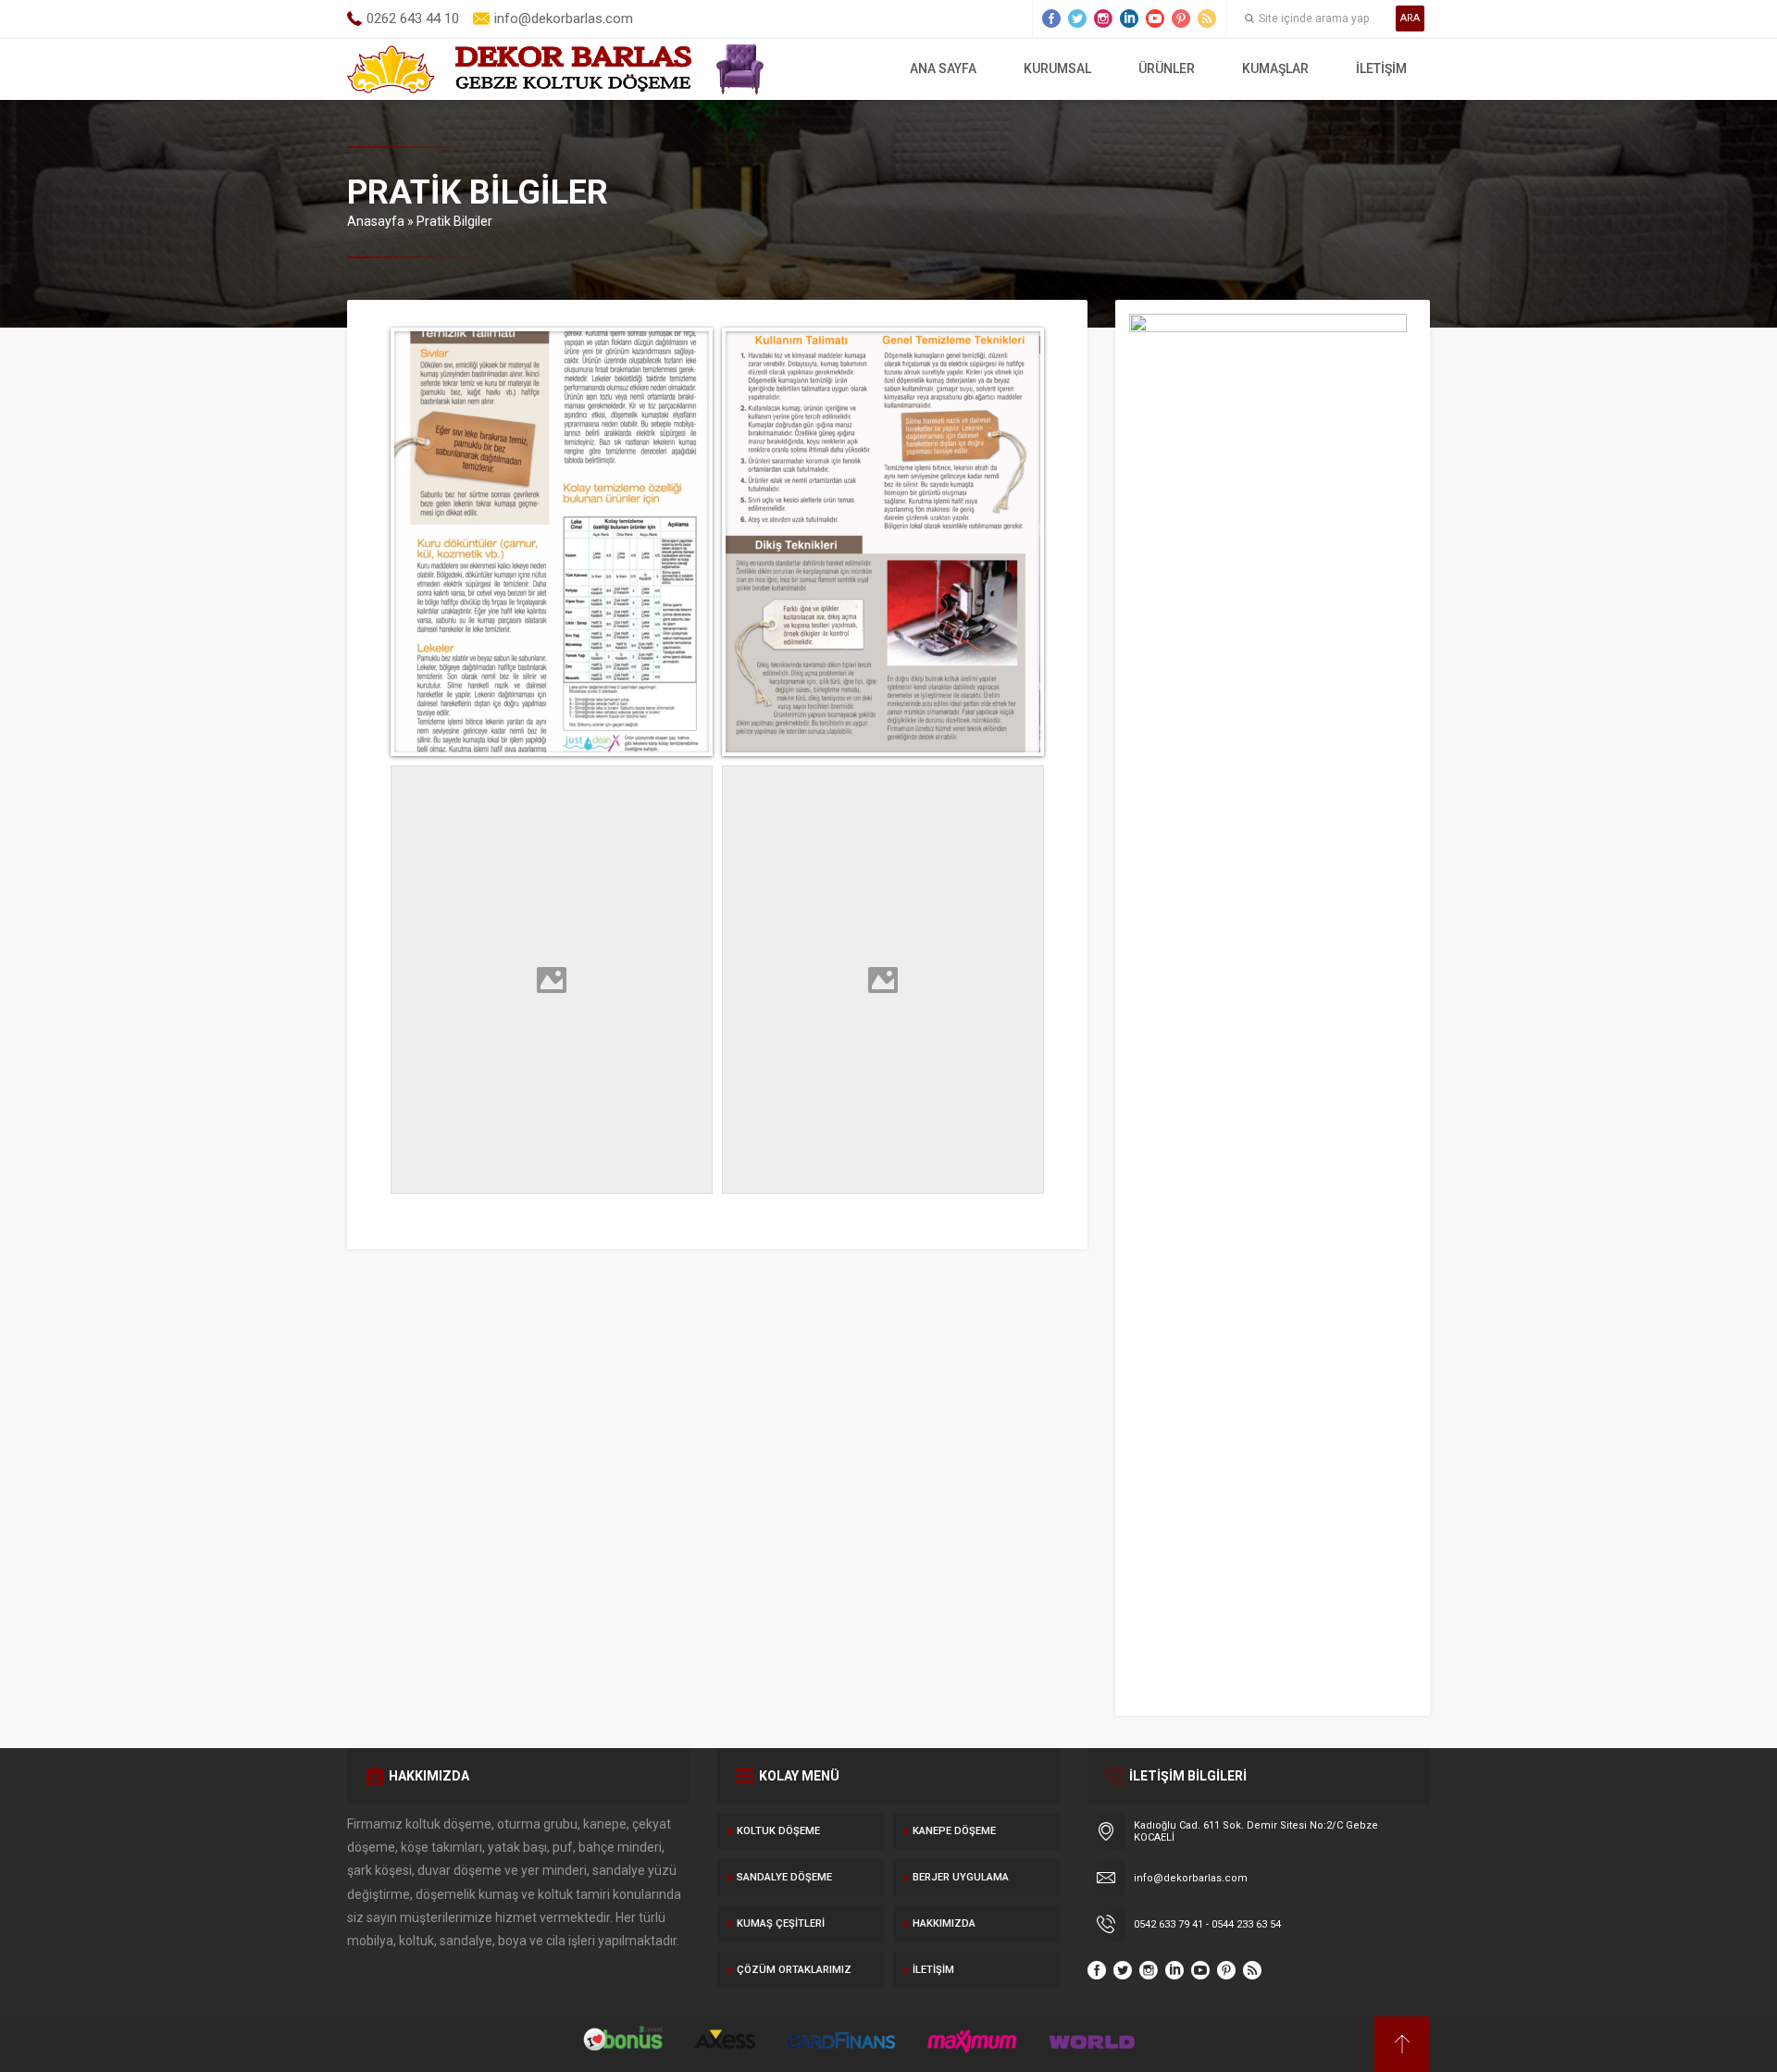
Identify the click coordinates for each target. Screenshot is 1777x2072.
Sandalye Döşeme (784, 1877)
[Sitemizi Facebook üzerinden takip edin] (1051, 19)
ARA (1410, 18)
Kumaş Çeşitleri (781, 1923)
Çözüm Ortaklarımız (794, 1970)
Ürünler (1167, 68)
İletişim (1381, 68)
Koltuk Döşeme (778, 1831)
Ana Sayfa (943, 68)
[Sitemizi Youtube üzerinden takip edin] (1155, 19)
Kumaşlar (1275, 68)
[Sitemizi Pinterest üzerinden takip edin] (1181, 19)
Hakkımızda (944, 1923)
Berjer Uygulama (961, 1877)
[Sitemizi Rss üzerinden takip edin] (1207, 19)
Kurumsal (1057, 68)
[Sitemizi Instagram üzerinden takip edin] (1103, 19)
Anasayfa (376, 221)
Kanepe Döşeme (954, 1831)
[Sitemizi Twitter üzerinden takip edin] (1077, 19)
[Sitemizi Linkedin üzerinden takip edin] (1129, 19)
